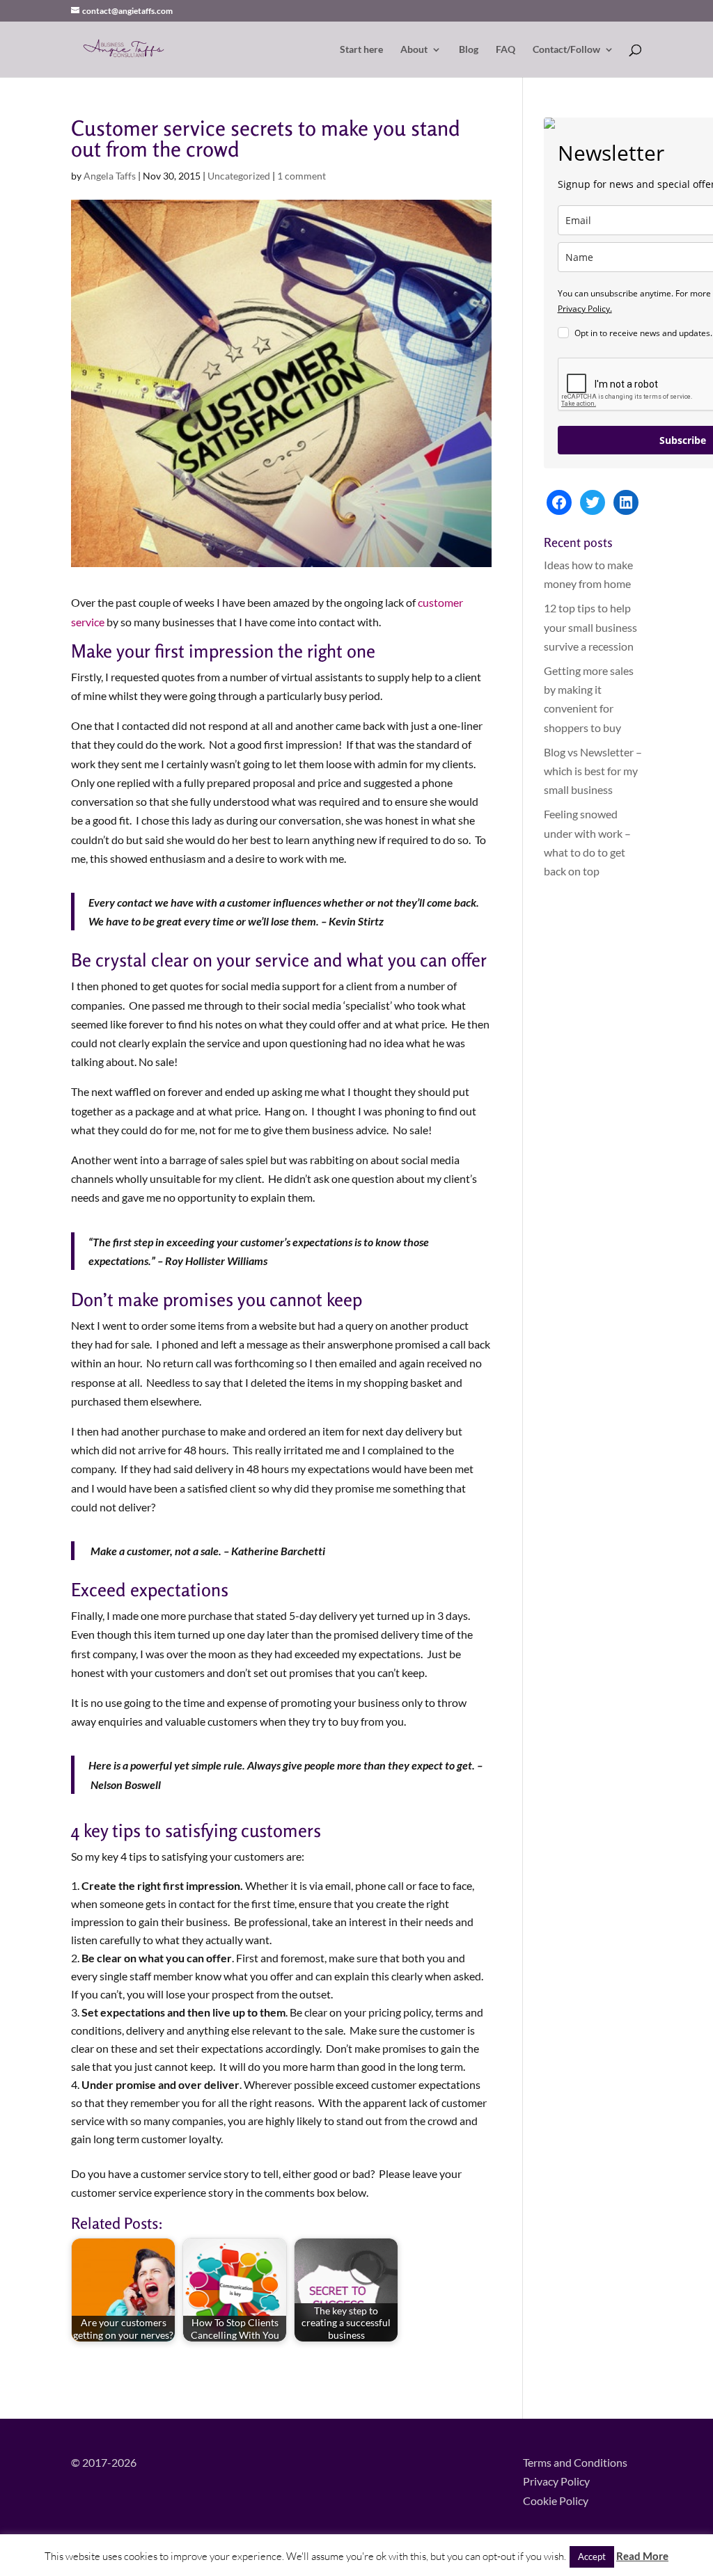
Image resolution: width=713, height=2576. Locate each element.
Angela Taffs (110, 176)
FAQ (506, 50)
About (414, 50)
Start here (361, 50)
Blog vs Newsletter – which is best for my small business (593, 771)
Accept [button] (592, 2557)
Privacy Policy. (585, 309)
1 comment (301, 176)
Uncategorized (239, 176)
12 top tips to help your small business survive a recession (590, 627)
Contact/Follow (566, 50)
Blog (469, 50)
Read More (642, 2556)
